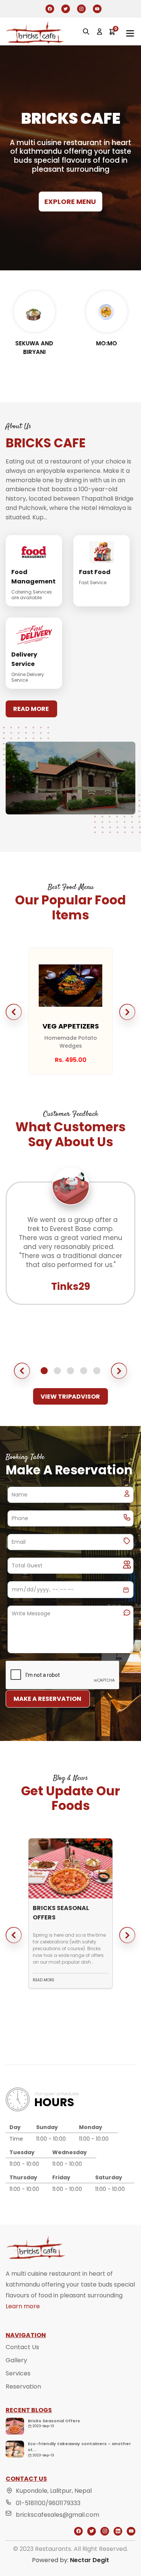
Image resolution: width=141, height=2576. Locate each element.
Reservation (23, 2386)
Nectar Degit (89, 2560)
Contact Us (22, 2347)
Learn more (23, 2306)
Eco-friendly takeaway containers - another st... (79, 2447)
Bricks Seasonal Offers (54, 2421)
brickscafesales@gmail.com (58, 2515)
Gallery (16, 2360)
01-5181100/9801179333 (48, 2503)
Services (18, 2373)
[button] (14, 1012)
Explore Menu (70, 202)
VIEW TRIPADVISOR (70, 1397)
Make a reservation (47, 1699)
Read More (31, 709)
